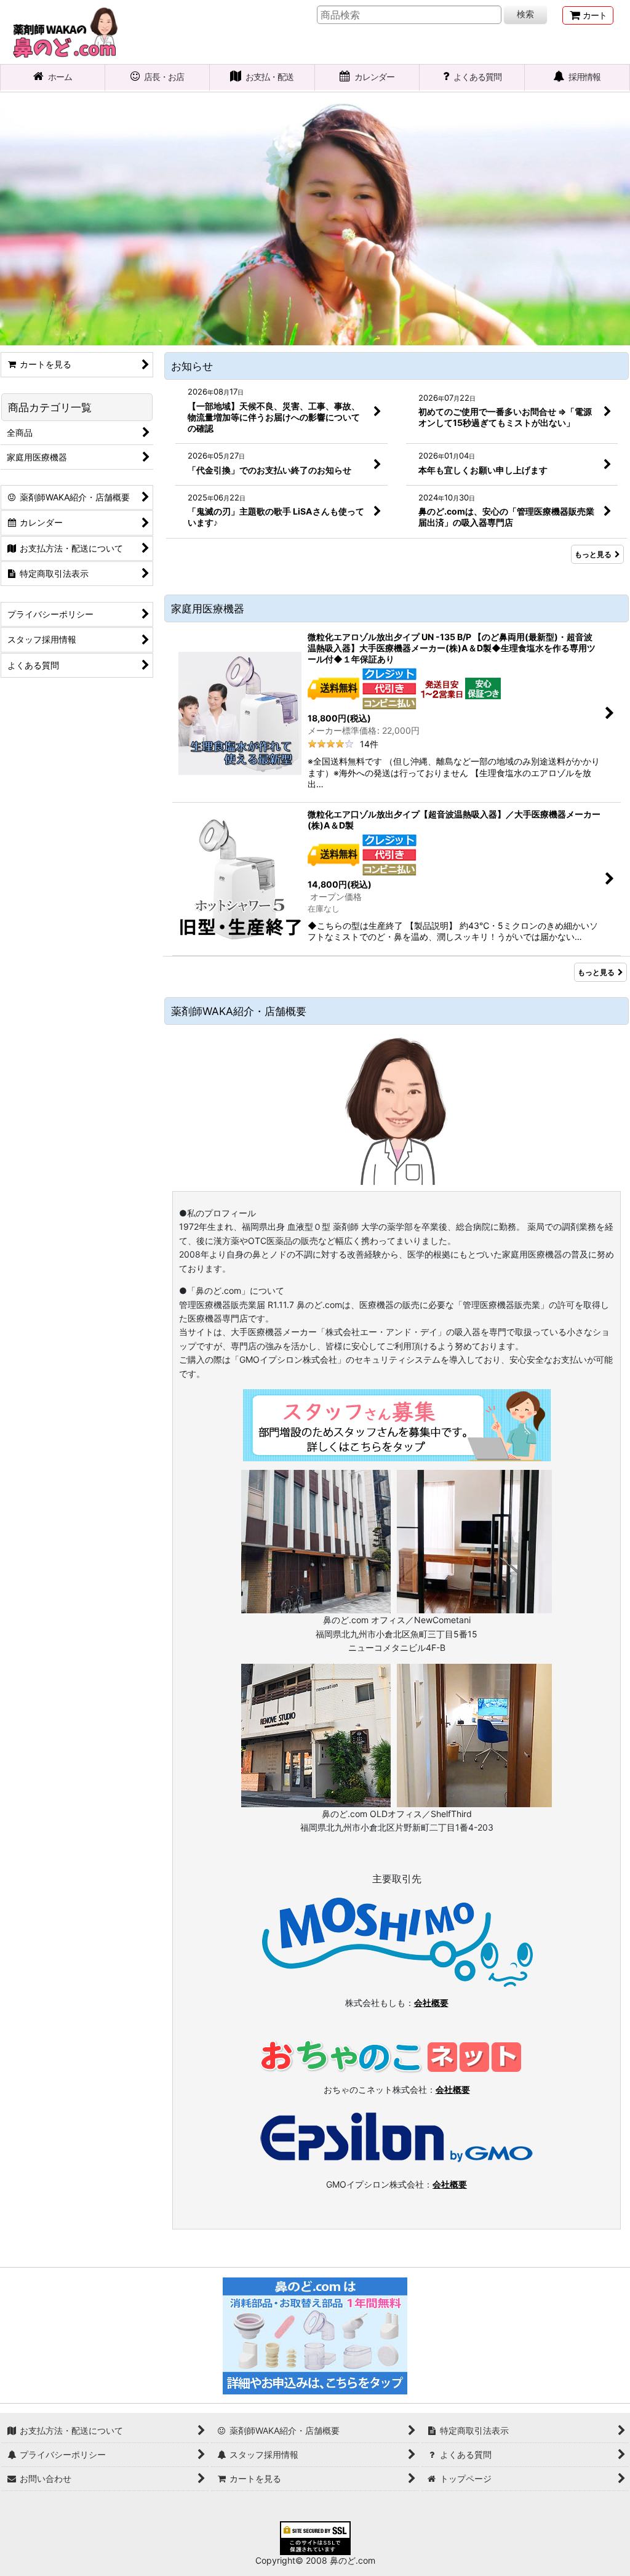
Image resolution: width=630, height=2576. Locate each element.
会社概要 (431, 2003)
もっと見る (593, 554)
